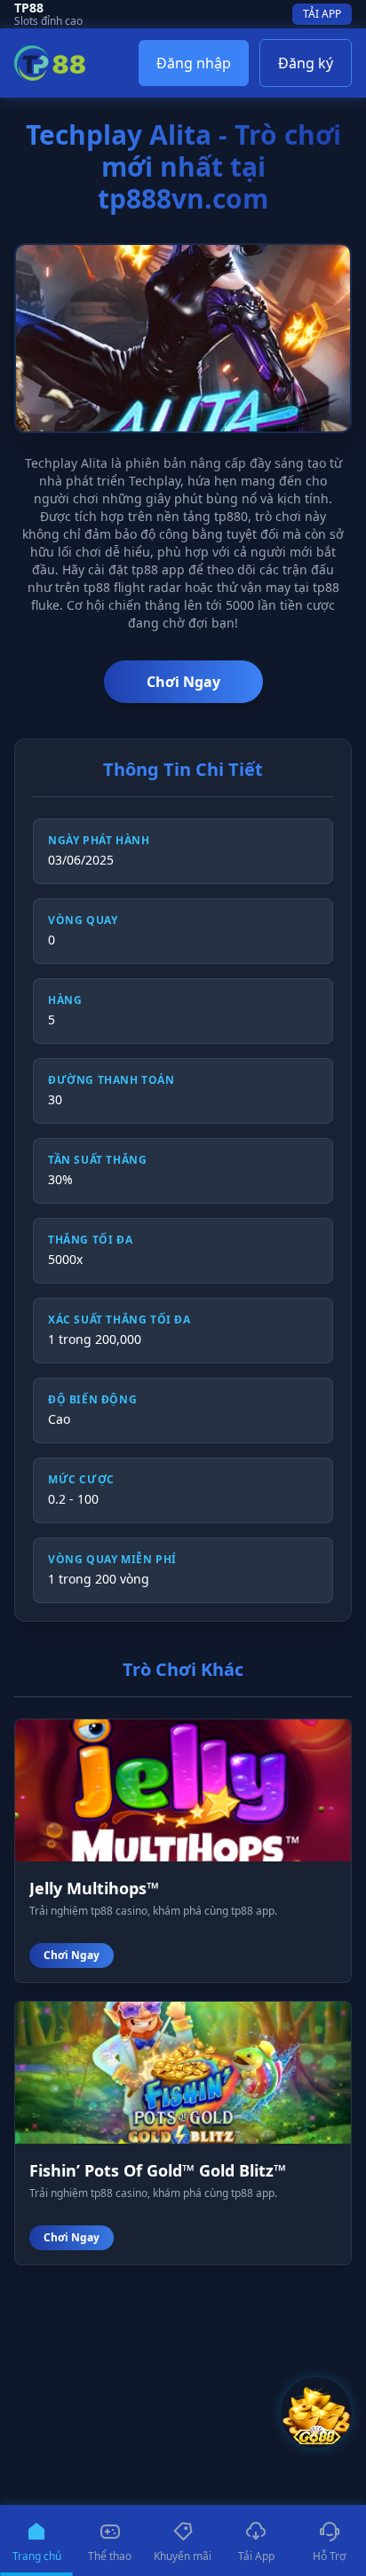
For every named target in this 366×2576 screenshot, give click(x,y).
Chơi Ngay (183, 682)
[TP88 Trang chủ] (50, 63)
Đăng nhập (194, 63)
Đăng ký (306, 63)
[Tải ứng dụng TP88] (316, 2413)
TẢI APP (322, 14)
